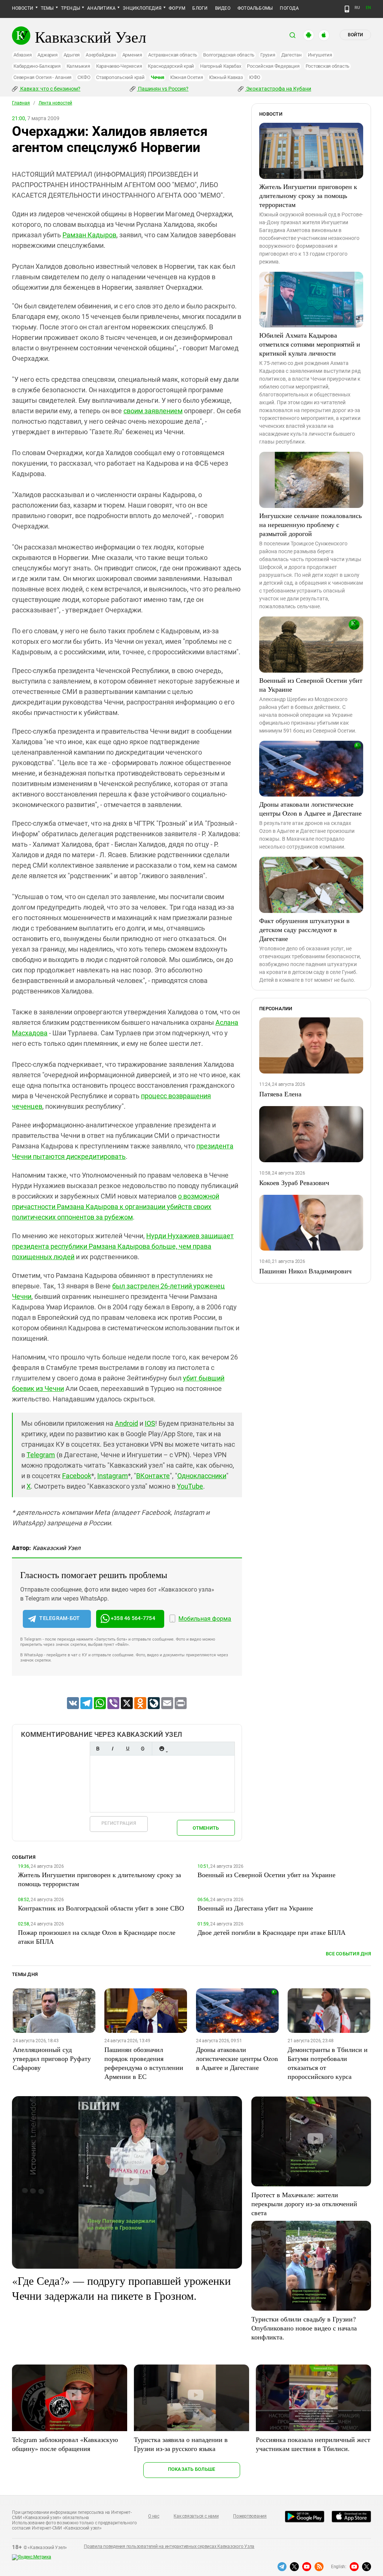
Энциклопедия (142, 8)
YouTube (190, 1486)
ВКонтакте (153, 1476)
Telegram (41, 1455)
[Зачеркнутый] (143, 1749)
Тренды (71, 8)
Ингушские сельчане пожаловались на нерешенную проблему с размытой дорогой (310, 524)
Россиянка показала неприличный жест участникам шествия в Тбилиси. (313, 2444)
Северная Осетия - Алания (42, 77)
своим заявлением (153, 411)
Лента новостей (55, 103)
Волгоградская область (229, 55)
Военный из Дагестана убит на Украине (255, 1908)
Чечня (157, 77)
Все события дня (348, 1954)
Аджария (47, 55)
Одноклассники (202, 1476)
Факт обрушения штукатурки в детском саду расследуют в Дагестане (304, 929)
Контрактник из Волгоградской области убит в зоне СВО (101, 1908)
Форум (177, 8)
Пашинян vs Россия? (163, 89)
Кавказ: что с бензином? (50, 89)
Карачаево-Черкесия (119, 66)
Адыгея (72, 55)
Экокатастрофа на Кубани (278, 89)
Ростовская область (328, 66)
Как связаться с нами (196, 2516)
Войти (355, 35)
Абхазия (22, 55)
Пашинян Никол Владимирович (305, 1271)
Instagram (113, 1476)
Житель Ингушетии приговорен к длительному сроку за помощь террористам (308, 195)
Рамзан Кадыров (89, 235)
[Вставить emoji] (162, 1749)
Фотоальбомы (255, 8)
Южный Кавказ (226, 77)
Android (126, 1423)
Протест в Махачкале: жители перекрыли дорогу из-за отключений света (304, 2204)
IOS (150, 1423)
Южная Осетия (187, 77)
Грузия (268, 55)
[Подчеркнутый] (128, 1749)
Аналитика (101, 8)
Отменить (206, 1828)
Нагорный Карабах (220, 66)
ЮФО (255, 77)
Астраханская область (173, 55)
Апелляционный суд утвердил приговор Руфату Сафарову (52, 2058)
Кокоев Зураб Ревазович (294, 1182)
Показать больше (192, 2469)
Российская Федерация (273, 66)
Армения (132, 55)
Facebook (77, 1476)
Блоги (200, 8)
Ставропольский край (120, 77)
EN (368, 8)
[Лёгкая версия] (347, 9)
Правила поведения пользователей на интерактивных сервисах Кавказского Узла (169, 2546)
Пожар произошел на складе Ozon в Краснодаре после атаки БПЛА (97, 1937)
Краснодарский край (171, 66)
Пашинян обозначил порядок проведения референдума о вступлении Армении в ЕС (144, 2063)
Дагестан (292, 55)
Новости (23, 8)
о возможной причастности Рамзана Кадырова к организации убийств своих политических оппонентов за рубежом (116, 1207)
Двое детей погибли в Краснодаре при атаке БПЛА (272, 1932)
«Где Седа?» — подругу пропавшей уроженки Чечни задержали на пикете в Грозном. (121, 2288)
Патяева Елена (280, 1094)
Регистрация (119, 1823)
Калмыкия (78, 66)
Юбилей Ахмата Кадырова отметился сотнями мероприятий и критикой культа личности (310, 344)
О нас (154, 2516)
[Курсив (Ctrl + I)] (113, 1749)
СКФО (84, 77)
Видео (223, 8)
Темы (47, 8)
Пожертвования (250, 2516)
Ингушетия (320, 55)
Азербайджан (101, 55)
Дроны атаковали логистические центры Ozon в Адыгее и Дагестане (310, 809)
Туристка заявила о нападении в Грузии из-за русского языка (181, 2444)
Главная (21, 103)
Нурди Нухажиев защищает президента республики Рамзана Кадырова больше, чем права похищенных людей (123, 1246)
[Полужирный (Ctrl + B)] (98, 1749)
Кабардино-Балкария (37, 66)
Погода (289, 8)
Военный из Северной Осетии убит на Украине (311, 685)
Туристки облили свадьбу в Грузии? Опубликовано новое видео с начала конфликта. (304, 2328)
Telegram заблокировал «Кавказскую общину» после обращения (65, 2444)
